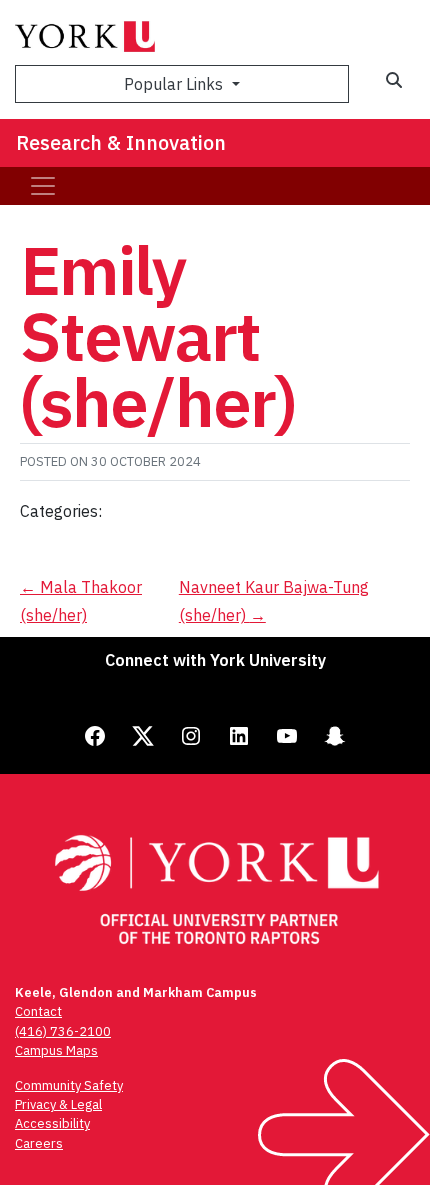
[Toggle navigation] (43, 186)
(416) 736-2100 (63, 1031)
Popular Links (175, 84)
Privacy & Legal (58, 1104)
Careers (39, 1143)
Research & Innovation (121, 142)
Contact (38, 1011)
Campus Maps (56, 1050)
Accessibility (52, 1123)
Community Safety (69, 1085)
